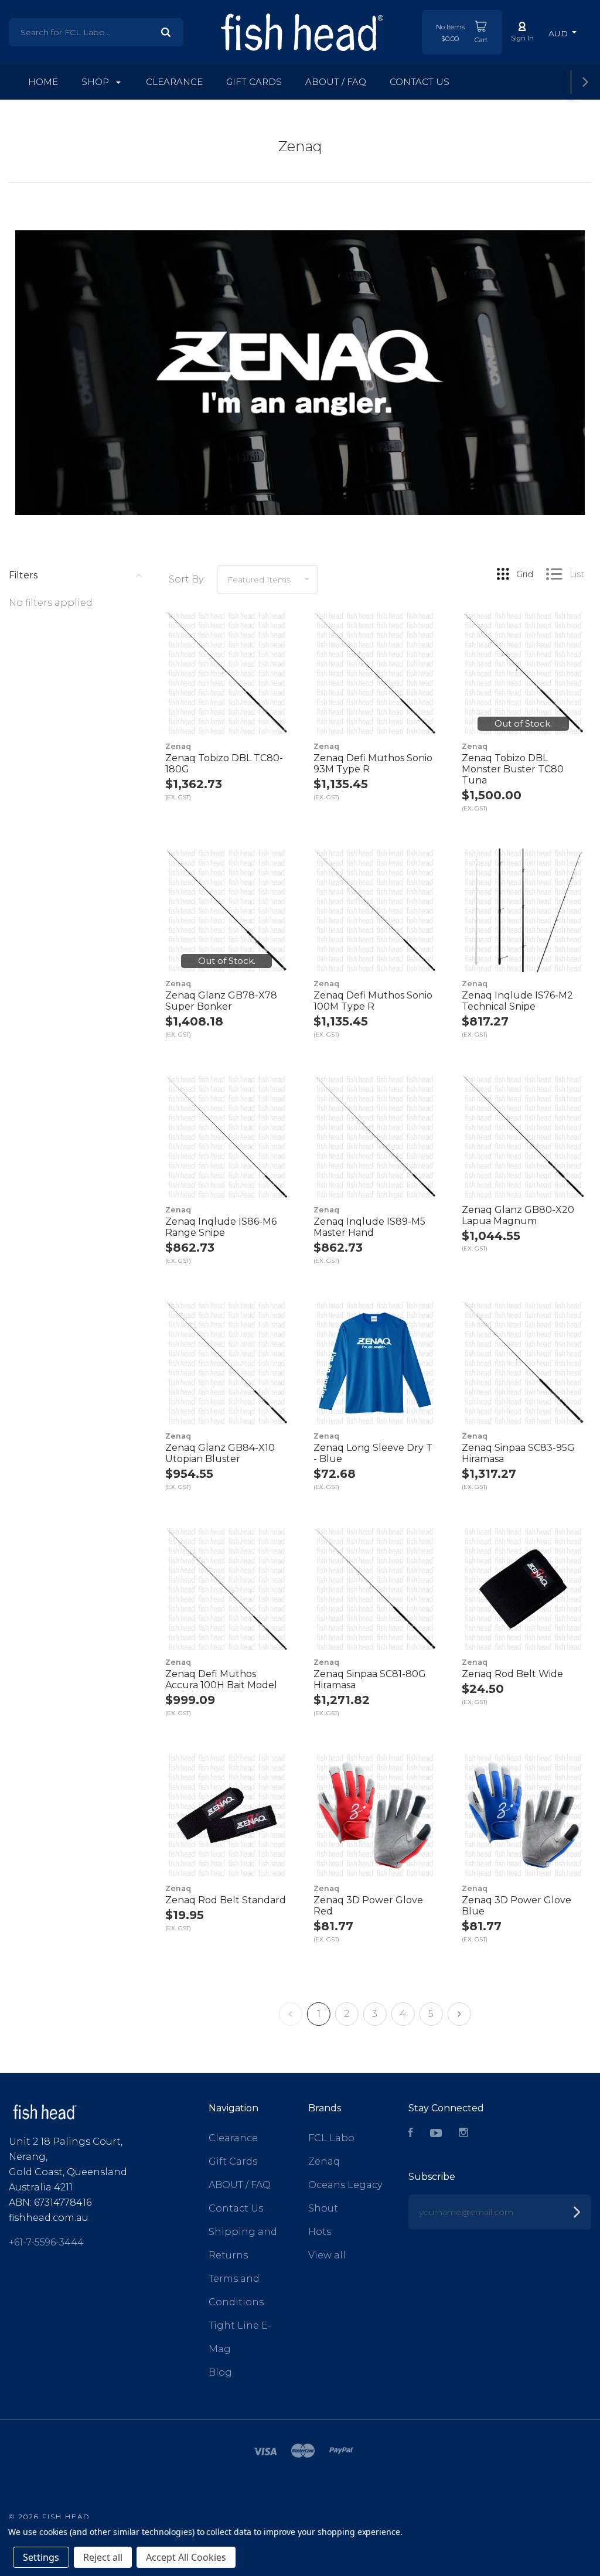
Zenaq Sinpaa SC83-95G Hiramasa (518, 1453)
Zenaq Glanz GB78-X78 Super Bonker (221, 1001)
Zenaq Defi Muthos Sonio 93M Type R (373, 764)
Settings (41, 2557)
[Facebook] (411, 2134)
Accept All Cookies (186, 2557)
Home (43, 82)
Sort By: (187, 579)
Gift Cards (254, 82)
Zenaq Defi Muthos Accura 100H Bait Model (221, 1679)
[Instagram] (463, 2134)
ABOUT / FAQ (336, 82)
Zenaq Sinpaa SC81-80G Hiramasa (370, 1679)
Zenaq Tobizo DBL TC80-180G (224, 764)
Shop (96, 82)
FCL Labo (331, 2138)
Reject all (103, 2557)
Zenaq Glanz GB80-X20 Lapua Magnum (518, 1215)
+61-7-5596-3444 (46, 2242)
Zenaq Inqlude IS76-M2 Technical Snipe (517, 1001)
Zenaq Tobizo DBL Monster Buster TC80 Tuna (513, 769)
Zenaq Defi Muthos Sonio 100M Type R (373, 1001)
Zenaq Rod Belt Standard (226, 1900)
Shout (323, 2208)
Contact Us (420, 82)
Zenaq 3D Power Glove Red (368, 1906)
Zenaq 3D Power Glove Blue (517, 1906)
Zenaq (324, 2161)
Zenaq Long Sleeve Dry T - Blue (373, 1453)
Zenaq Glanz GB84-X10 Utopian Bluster (220, 1453)
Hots (320, 2232)
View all (327, 2255)
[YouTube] (436, 2134)
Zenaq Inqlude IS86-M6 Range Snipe (221, 1227)
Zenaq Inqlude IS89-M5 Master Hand (369, 1227)
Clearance (174, 82)
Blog (220, 2372)
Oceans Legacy (345, 2185)
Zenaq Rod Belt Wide (512, 1674)
